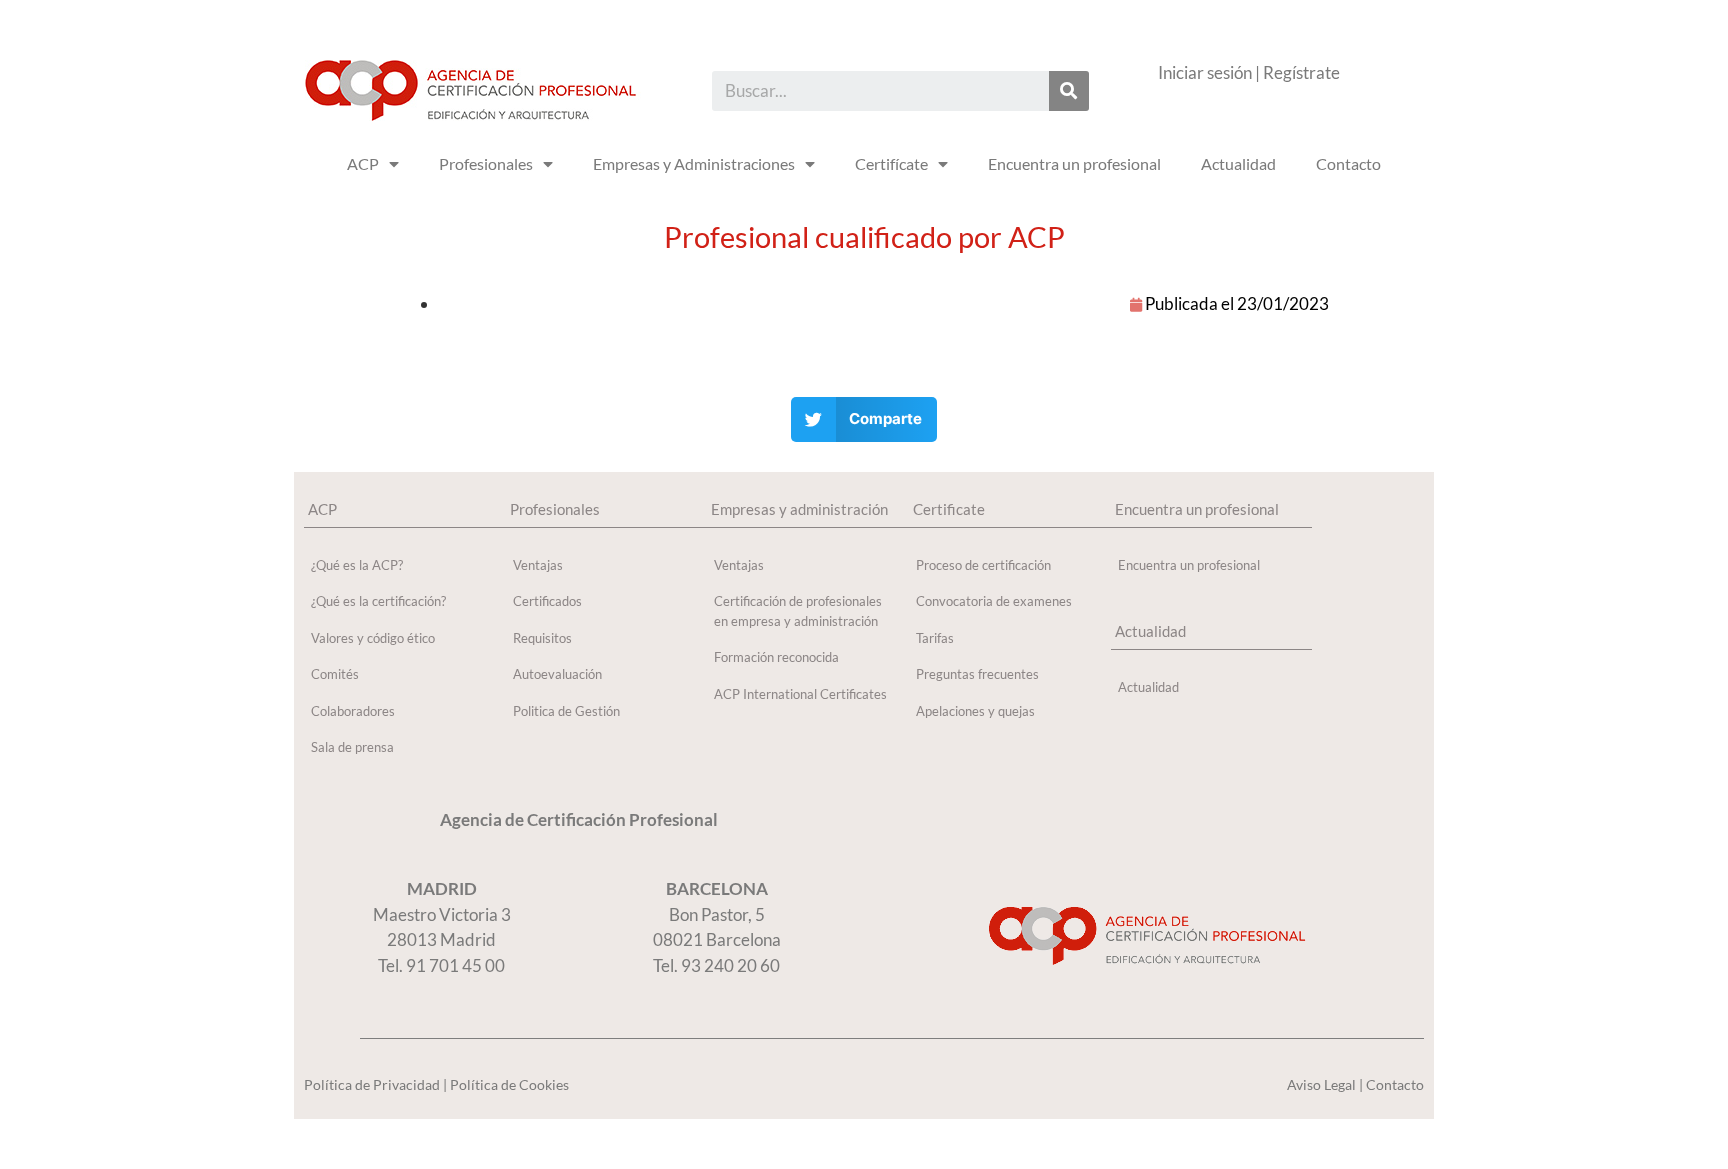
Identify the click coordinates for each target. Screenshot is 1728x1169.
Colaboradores (353, 711)
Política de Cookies (509, 1084)
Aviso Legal (1321, 1084)
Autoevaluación (557, 674)
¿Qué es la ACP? (357, 565)
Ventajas (538, 565)
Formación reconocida (776, 657)
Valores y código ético (373, 638)
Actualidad (1238, 163)
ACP (363, 163)
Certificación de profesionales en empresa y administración (798, 611)
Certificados (547, 601)
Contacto (1348, 163)
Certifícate (891, 163)
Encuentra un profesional (1074, 163)
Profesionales (486, 163)
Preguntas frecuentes (977, 674)
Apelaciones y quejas (975, 711)
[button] (864, 419)
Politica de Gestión (566, 711)
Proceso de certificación (983, 565)
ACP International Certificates (800, 694)
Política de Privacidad (372, 1084)
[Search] (1069, 91)
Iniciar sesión (1205, 72)
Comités (335, 674)
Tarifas (935, 638)
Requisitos (542, 638)
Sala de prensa (352, 747)
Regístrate (1301, 72)
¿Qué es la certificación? (378, 601)
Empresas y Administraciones (694, 163)
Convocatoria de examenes (994, 601)
